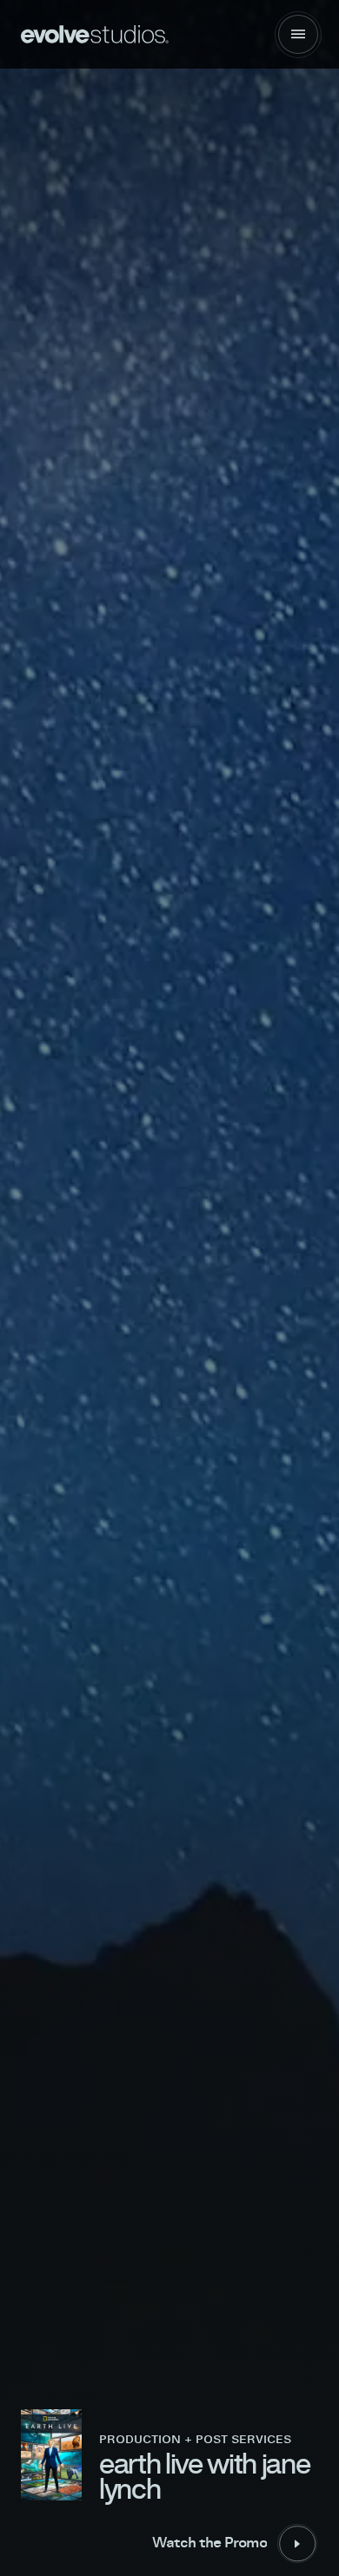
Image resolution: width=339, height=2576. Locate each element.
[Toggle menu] (298, 35)
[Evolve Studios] (95, 34)
